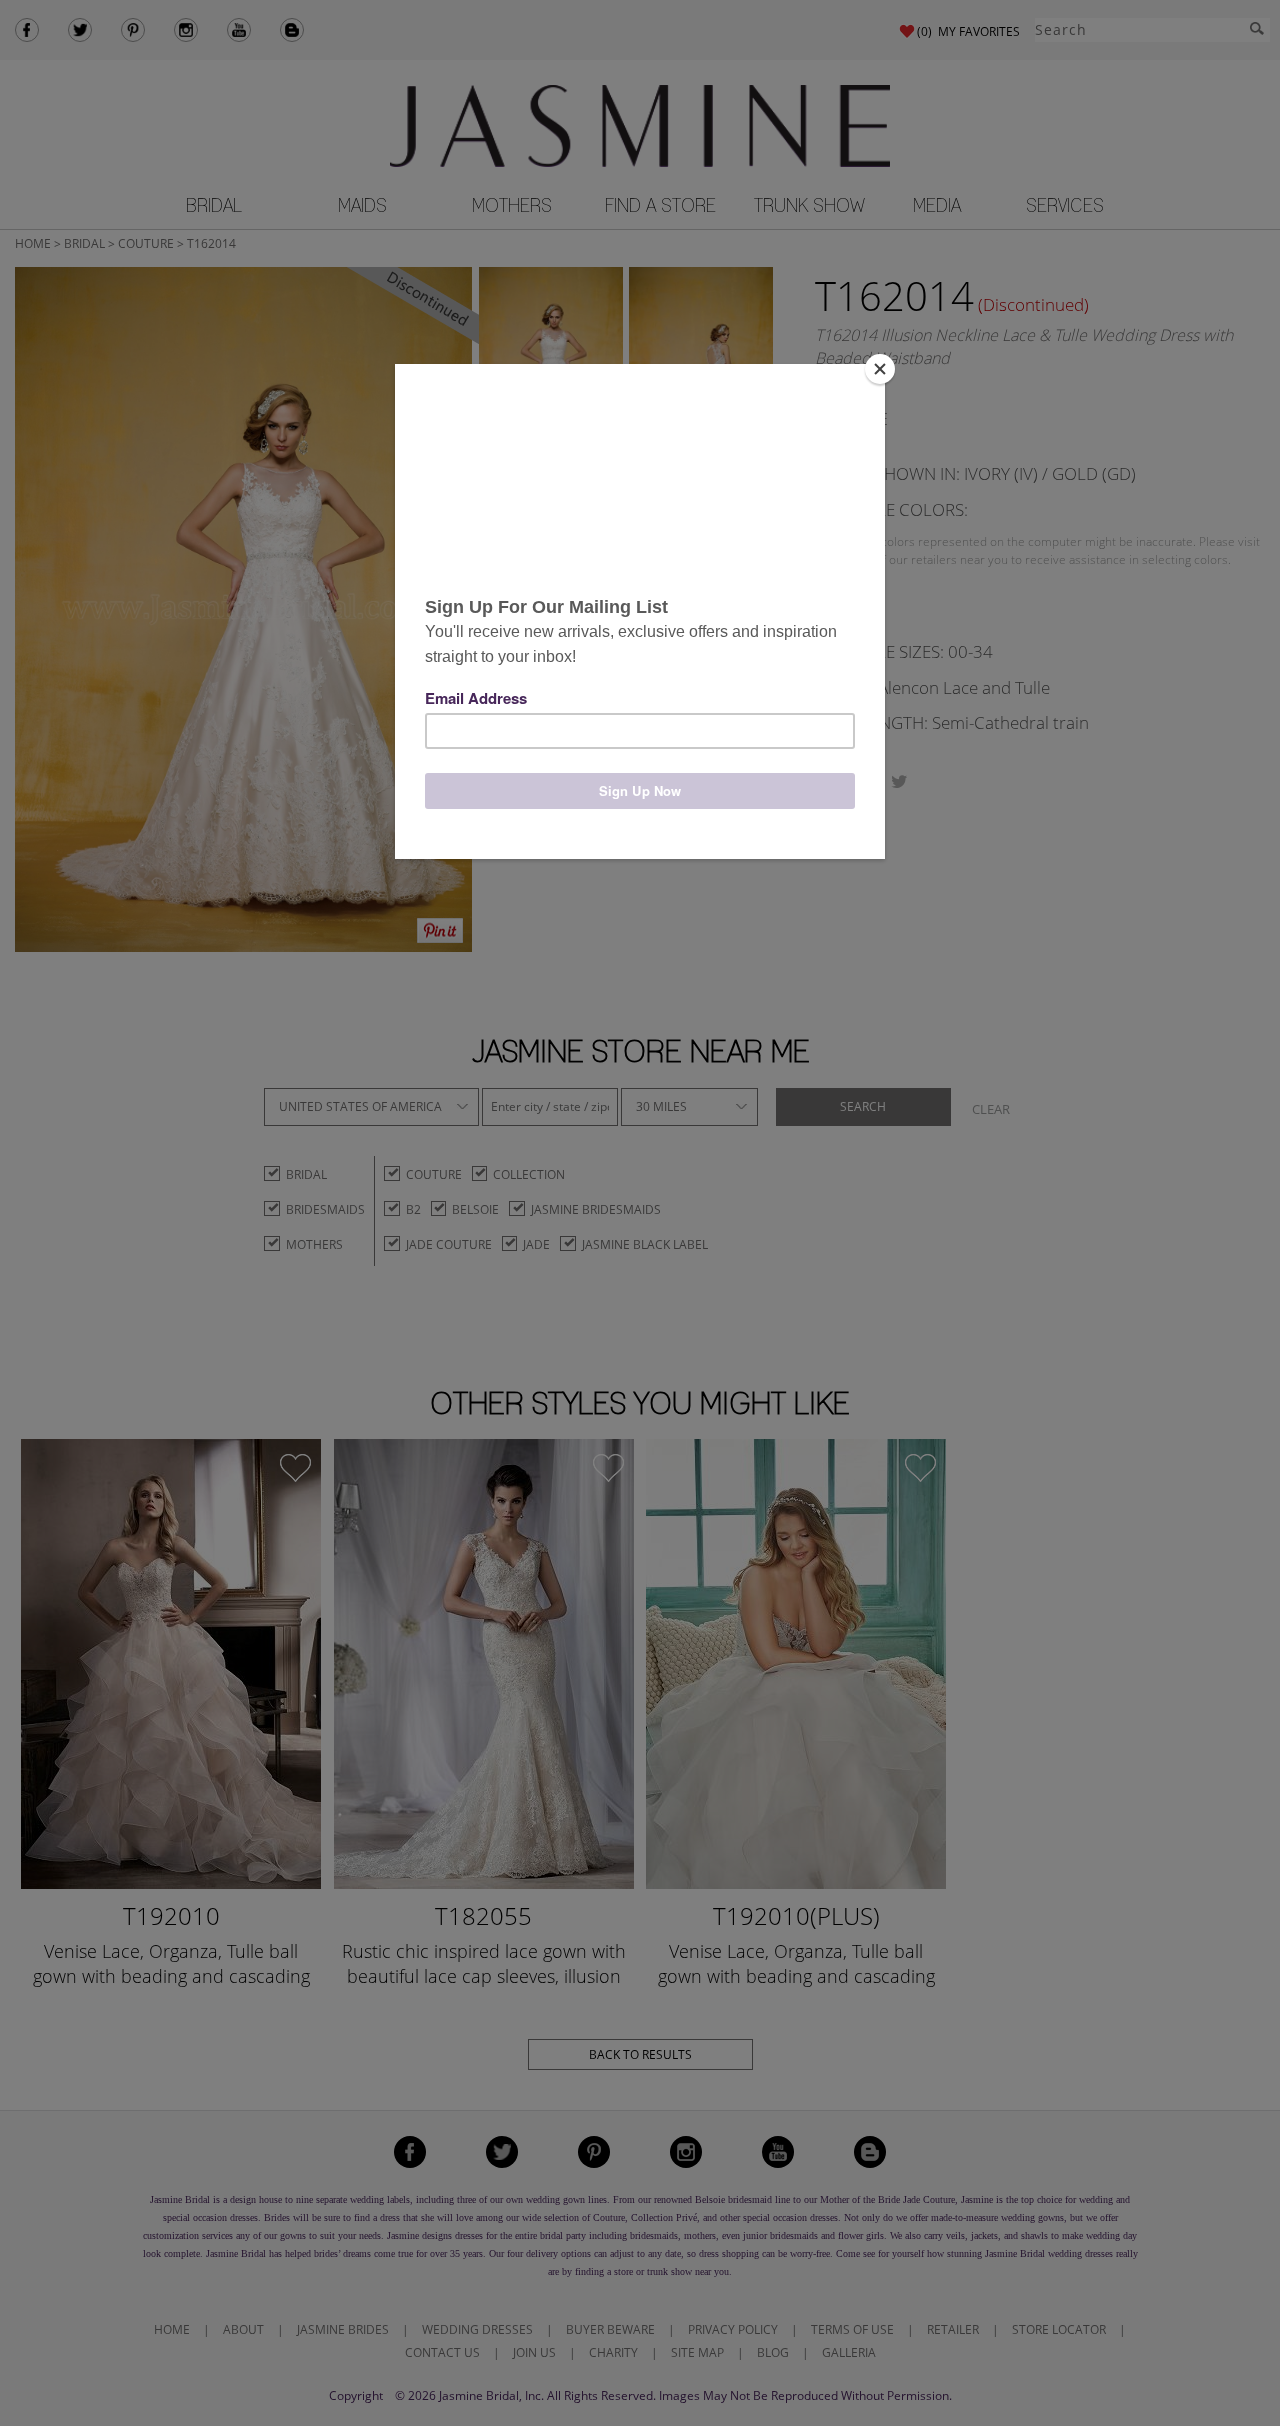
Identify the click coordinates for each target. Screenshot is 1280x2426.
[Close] (880, 369)
